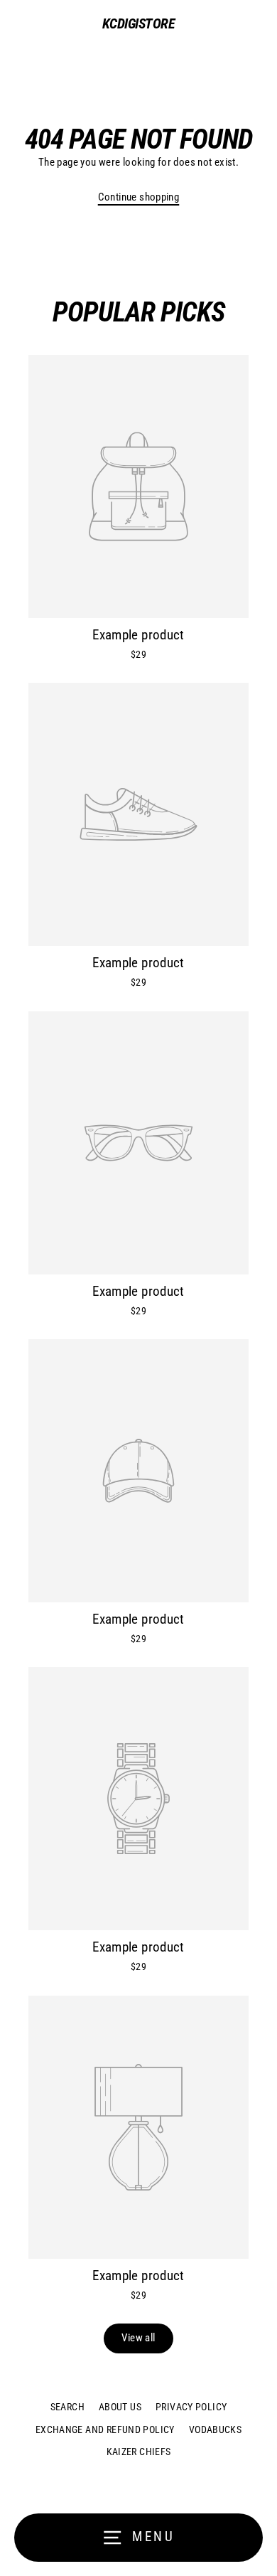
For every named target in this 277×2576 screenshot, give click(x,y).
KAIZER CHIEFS (139, 2452)
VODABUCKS (215, 2429)
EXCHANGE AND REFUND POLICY (105, 2429)
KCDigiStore (139, 23)
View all (138, 2338)
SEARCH (67, 2407)
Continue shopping (139, 197)
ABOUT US (120, 2407)
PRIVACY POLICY (191, 2407)
